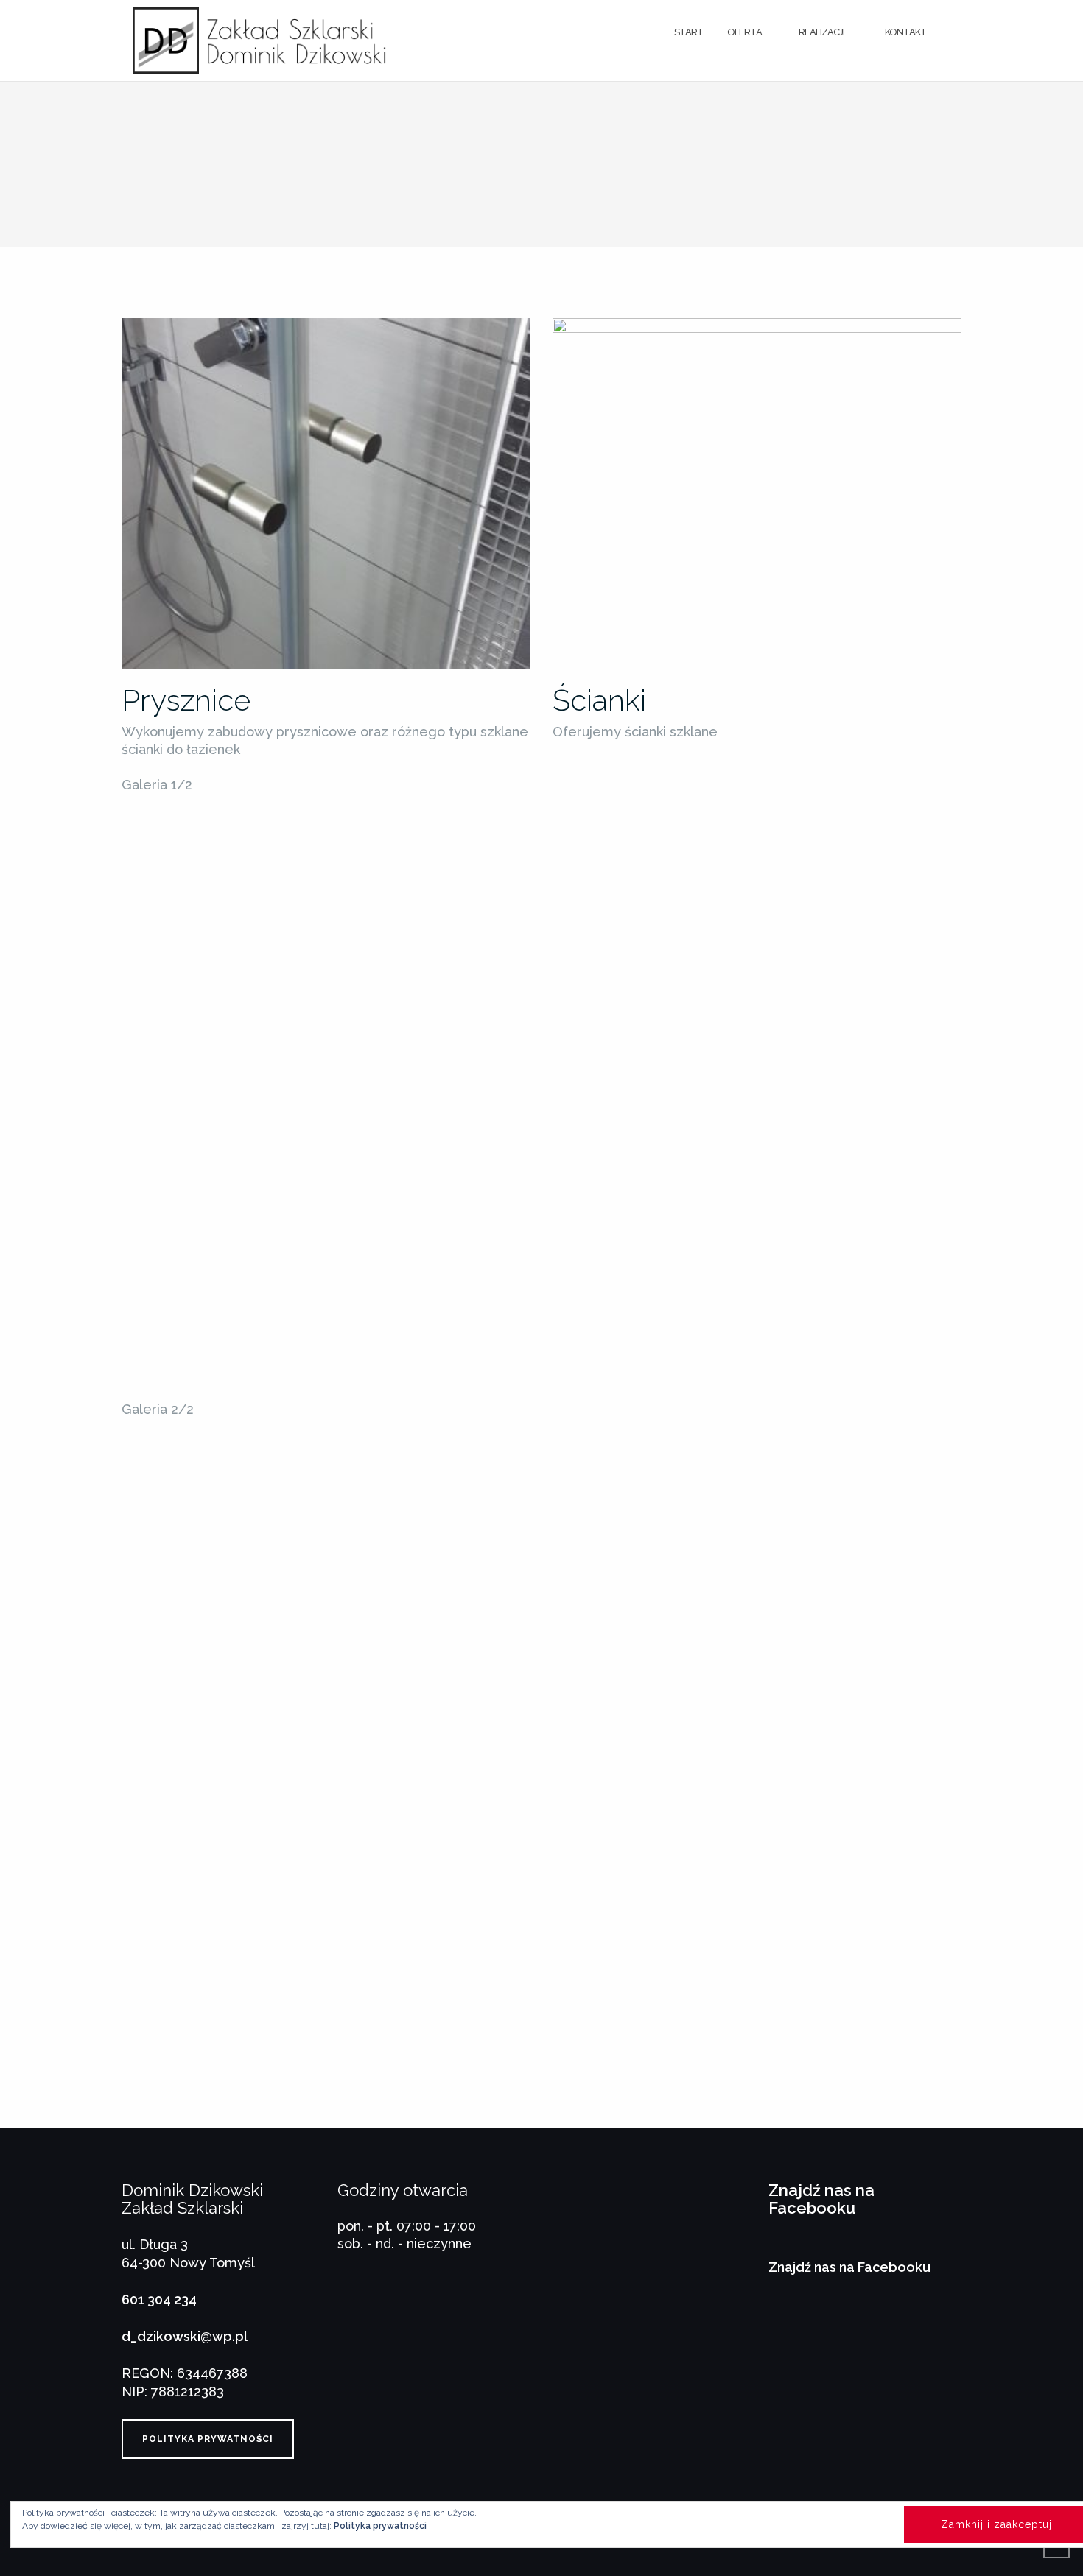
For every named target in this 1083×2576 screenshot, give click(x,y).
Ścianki (599, 700)
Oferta (744, 32)
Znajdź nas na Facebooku (821, 2199)
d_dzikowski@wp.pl (185, 2336)
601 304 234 (159, 2299)
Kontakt (906, 32)
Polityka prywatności (380, 2526)
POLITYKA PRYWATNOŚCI (208, 2439)
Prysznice (186, 700)
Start (689, 32)
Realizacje (823, 32)
